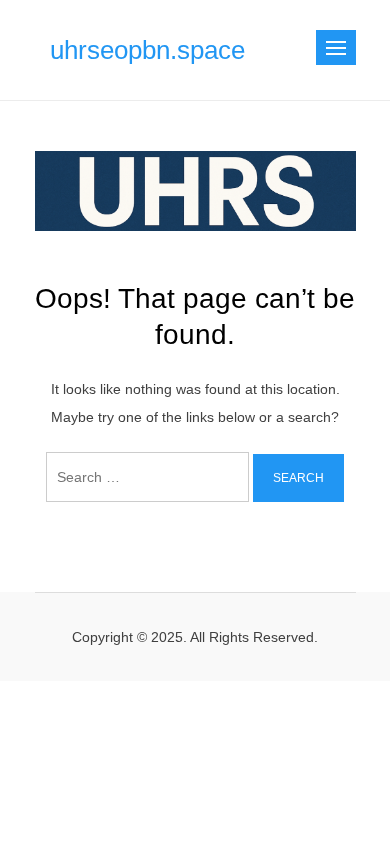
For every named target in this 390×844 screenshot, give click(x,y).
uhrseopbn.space (147, 50)
